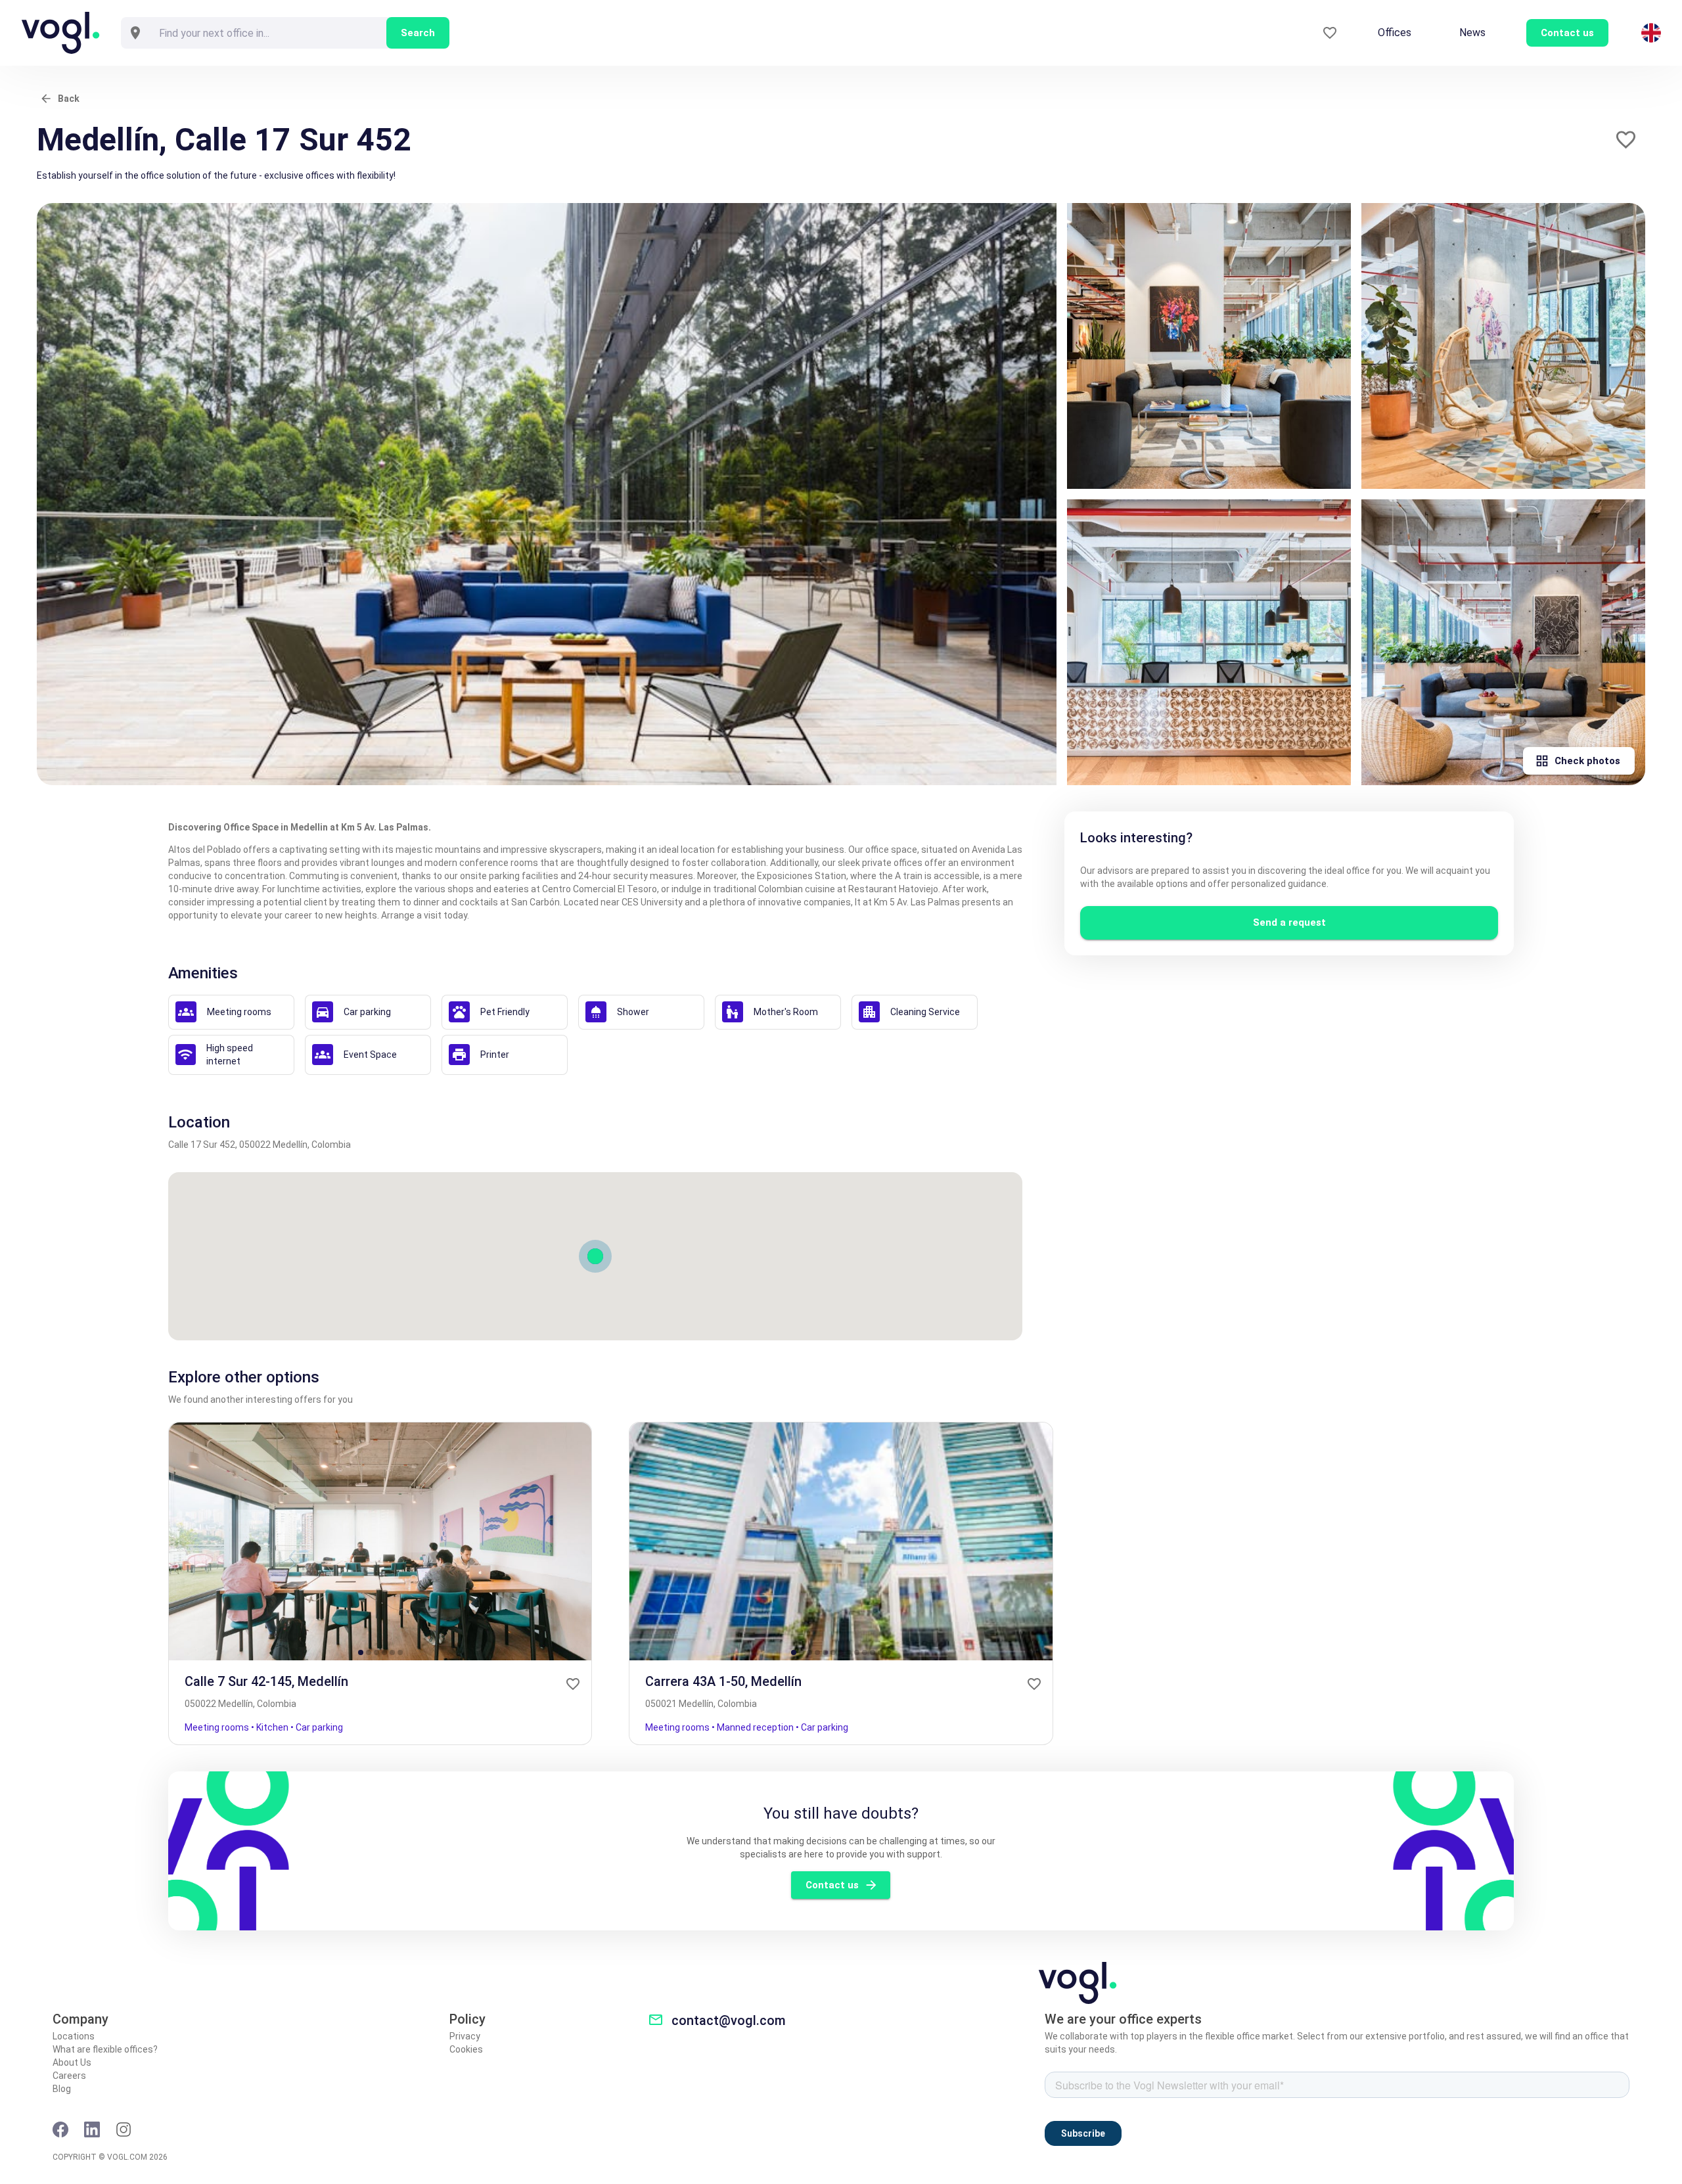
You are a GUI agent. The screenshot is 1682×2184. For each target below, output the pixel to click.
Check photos (1587, 761)
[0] (1330, 33)
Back (69, 99)
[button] (1626, 140)
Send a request (1289, 922)
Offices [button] (1395, 33)
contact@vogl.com (729, 2020)
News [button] (1472, 33)
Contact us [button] (1567, 33)
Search (418, 33)
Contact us (832, 1885)
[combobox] (268, 33)
